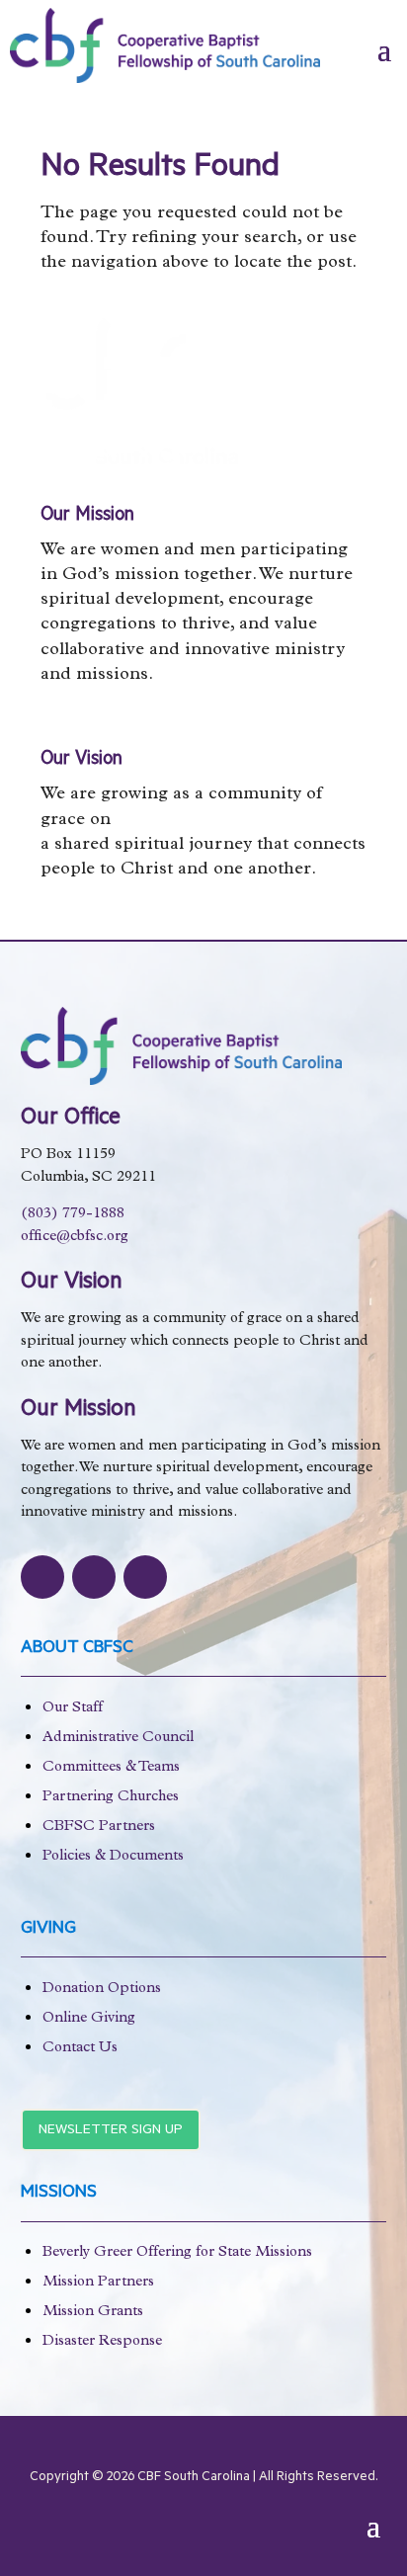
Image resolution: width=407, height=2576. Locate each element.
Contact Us (80, 2049)
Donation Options (102, 1990)
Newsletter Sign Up (111, 2131)
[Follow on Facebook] (42, 1577)
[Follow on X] (94, 1577)
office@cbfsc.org (75, 1238)
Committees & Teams (111, 1768)
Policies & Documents (113, 1857)
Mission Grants (93, 2313)
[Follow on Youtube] (145, 1577)
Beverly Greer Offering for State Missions (177, 2253)
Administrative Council (118, 1739)
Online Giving (89, 2019)
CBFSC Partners (99, 1828)
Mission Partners (98, 2283)
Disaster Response (102, 2342)
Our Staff (73, 1709)
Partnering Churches (111, 1798)
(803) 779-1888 (73, 1215)
